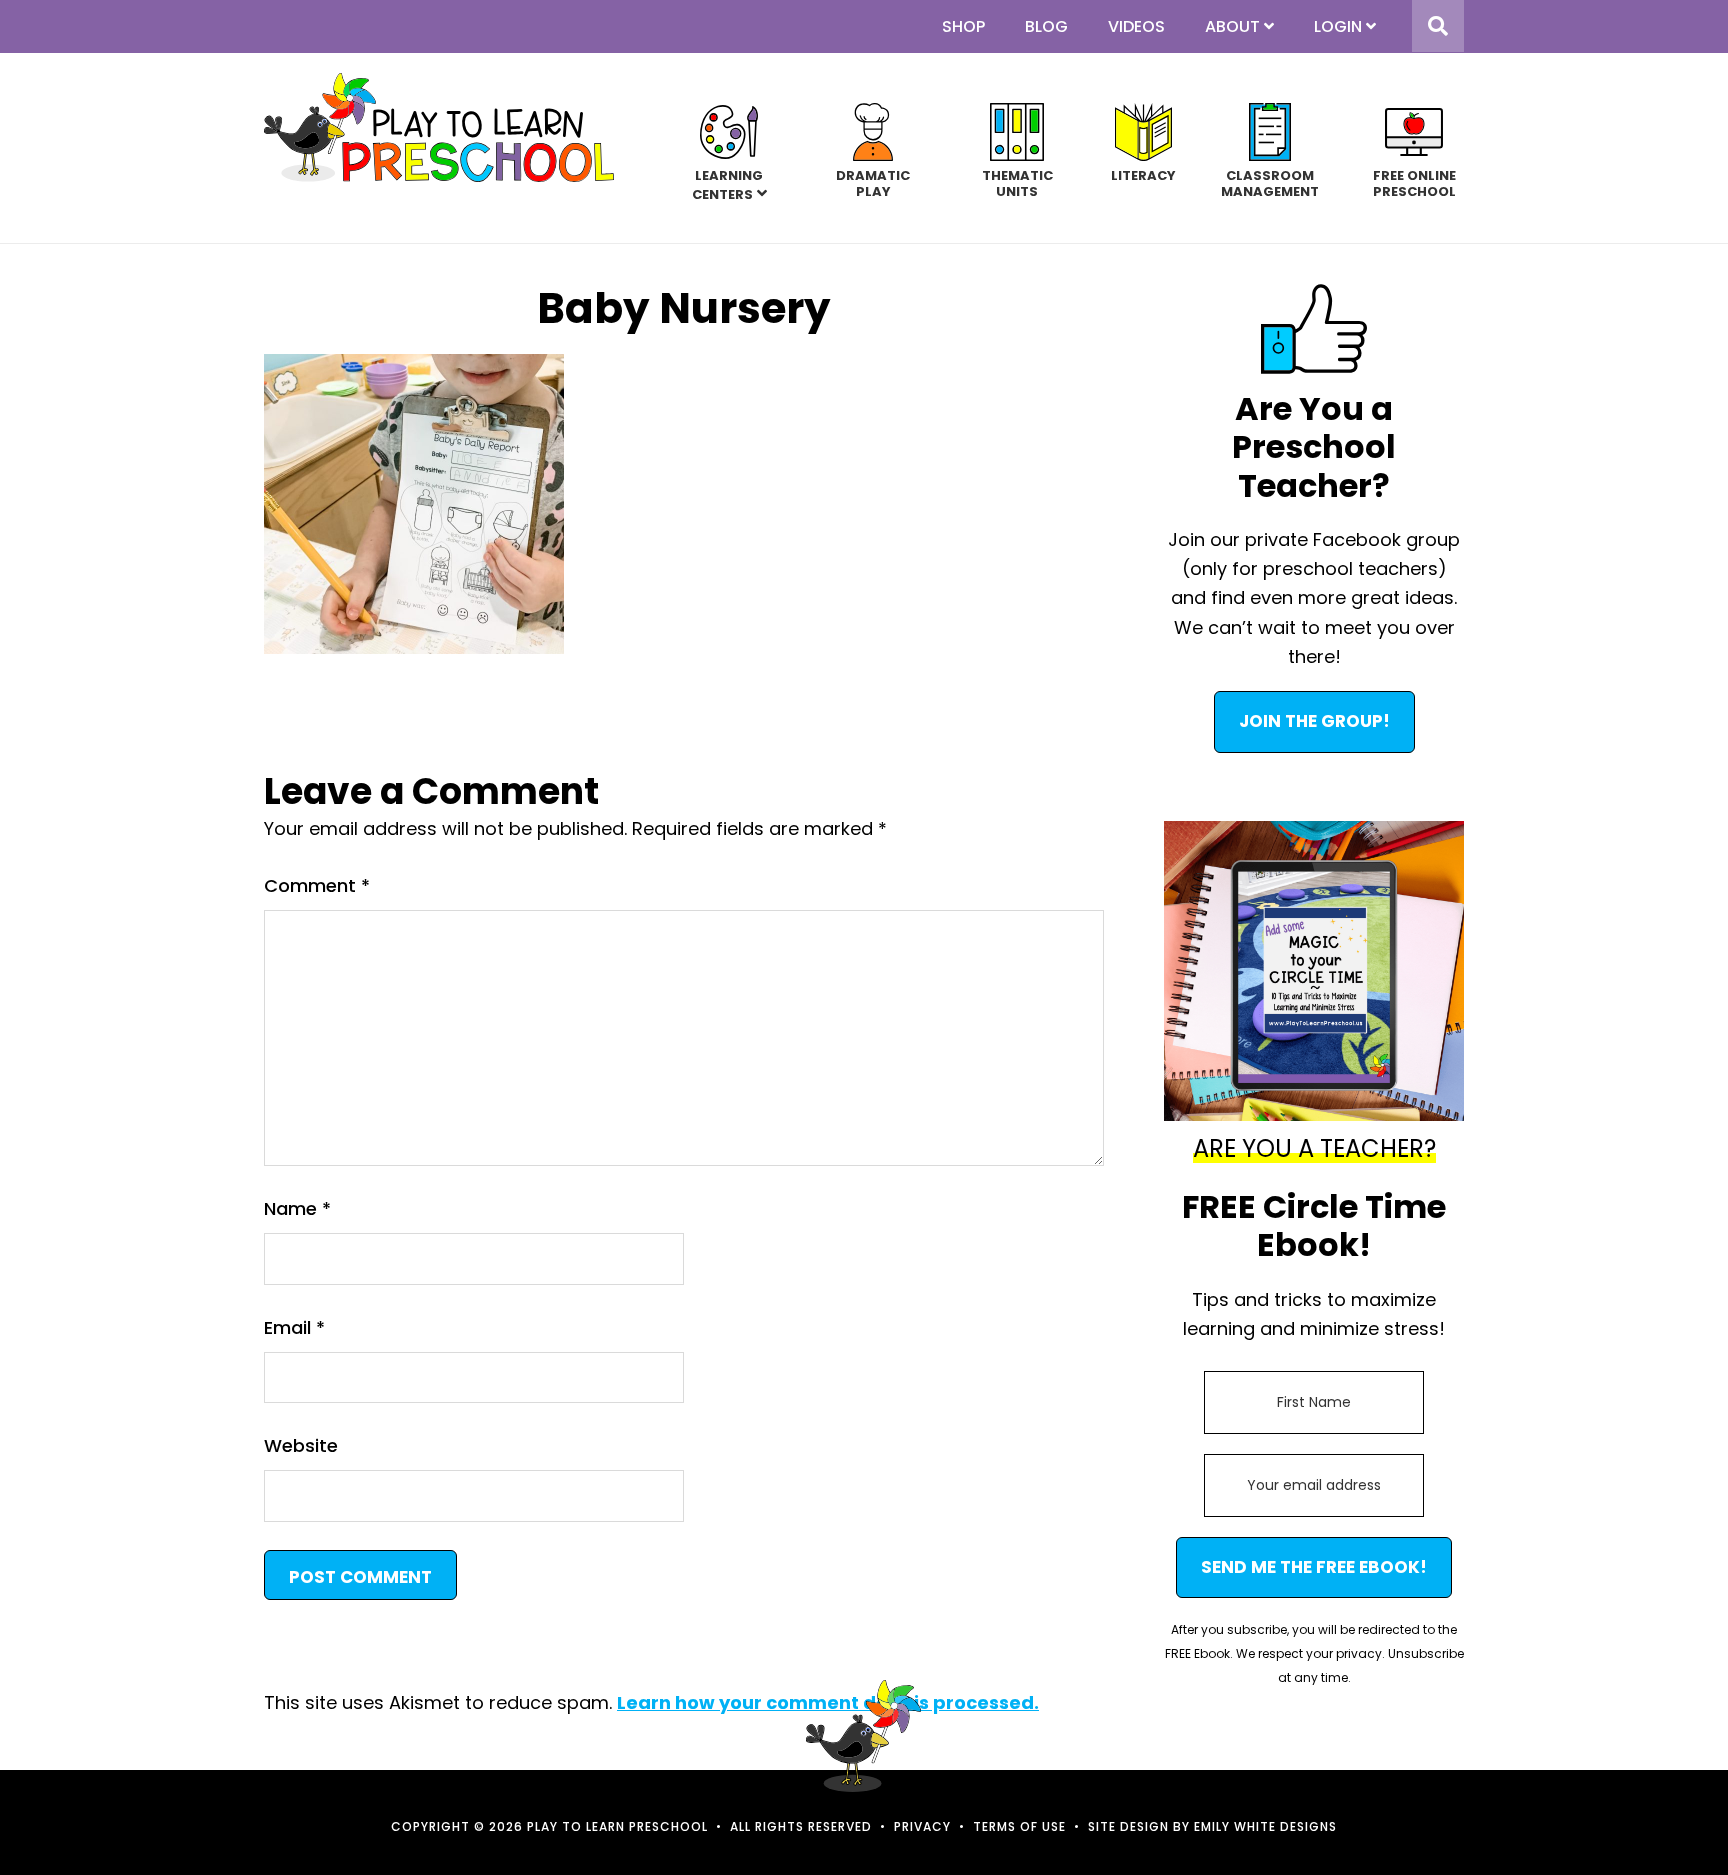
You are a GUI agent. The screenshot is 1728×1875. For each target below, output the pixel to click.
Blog (1046, 26)
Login (1338, 26)
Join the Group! (1314, 721)
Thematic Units (1017, 182)
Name (297, 1208)
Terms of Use (1019, 1826)
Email (294, 1327)
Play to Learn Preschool (439, 127)
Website (301, 1445)
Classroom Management (1270, 182)
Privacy (922, 1826)
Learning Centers (728, 184)
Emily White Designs (1265, 1826)
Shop (963, 26)
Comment (317, 885)
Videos (1136, 26)
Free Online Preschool (1414, 182)
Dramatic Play (873, 182)
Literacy (1143, 175)
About (1232, 26)
